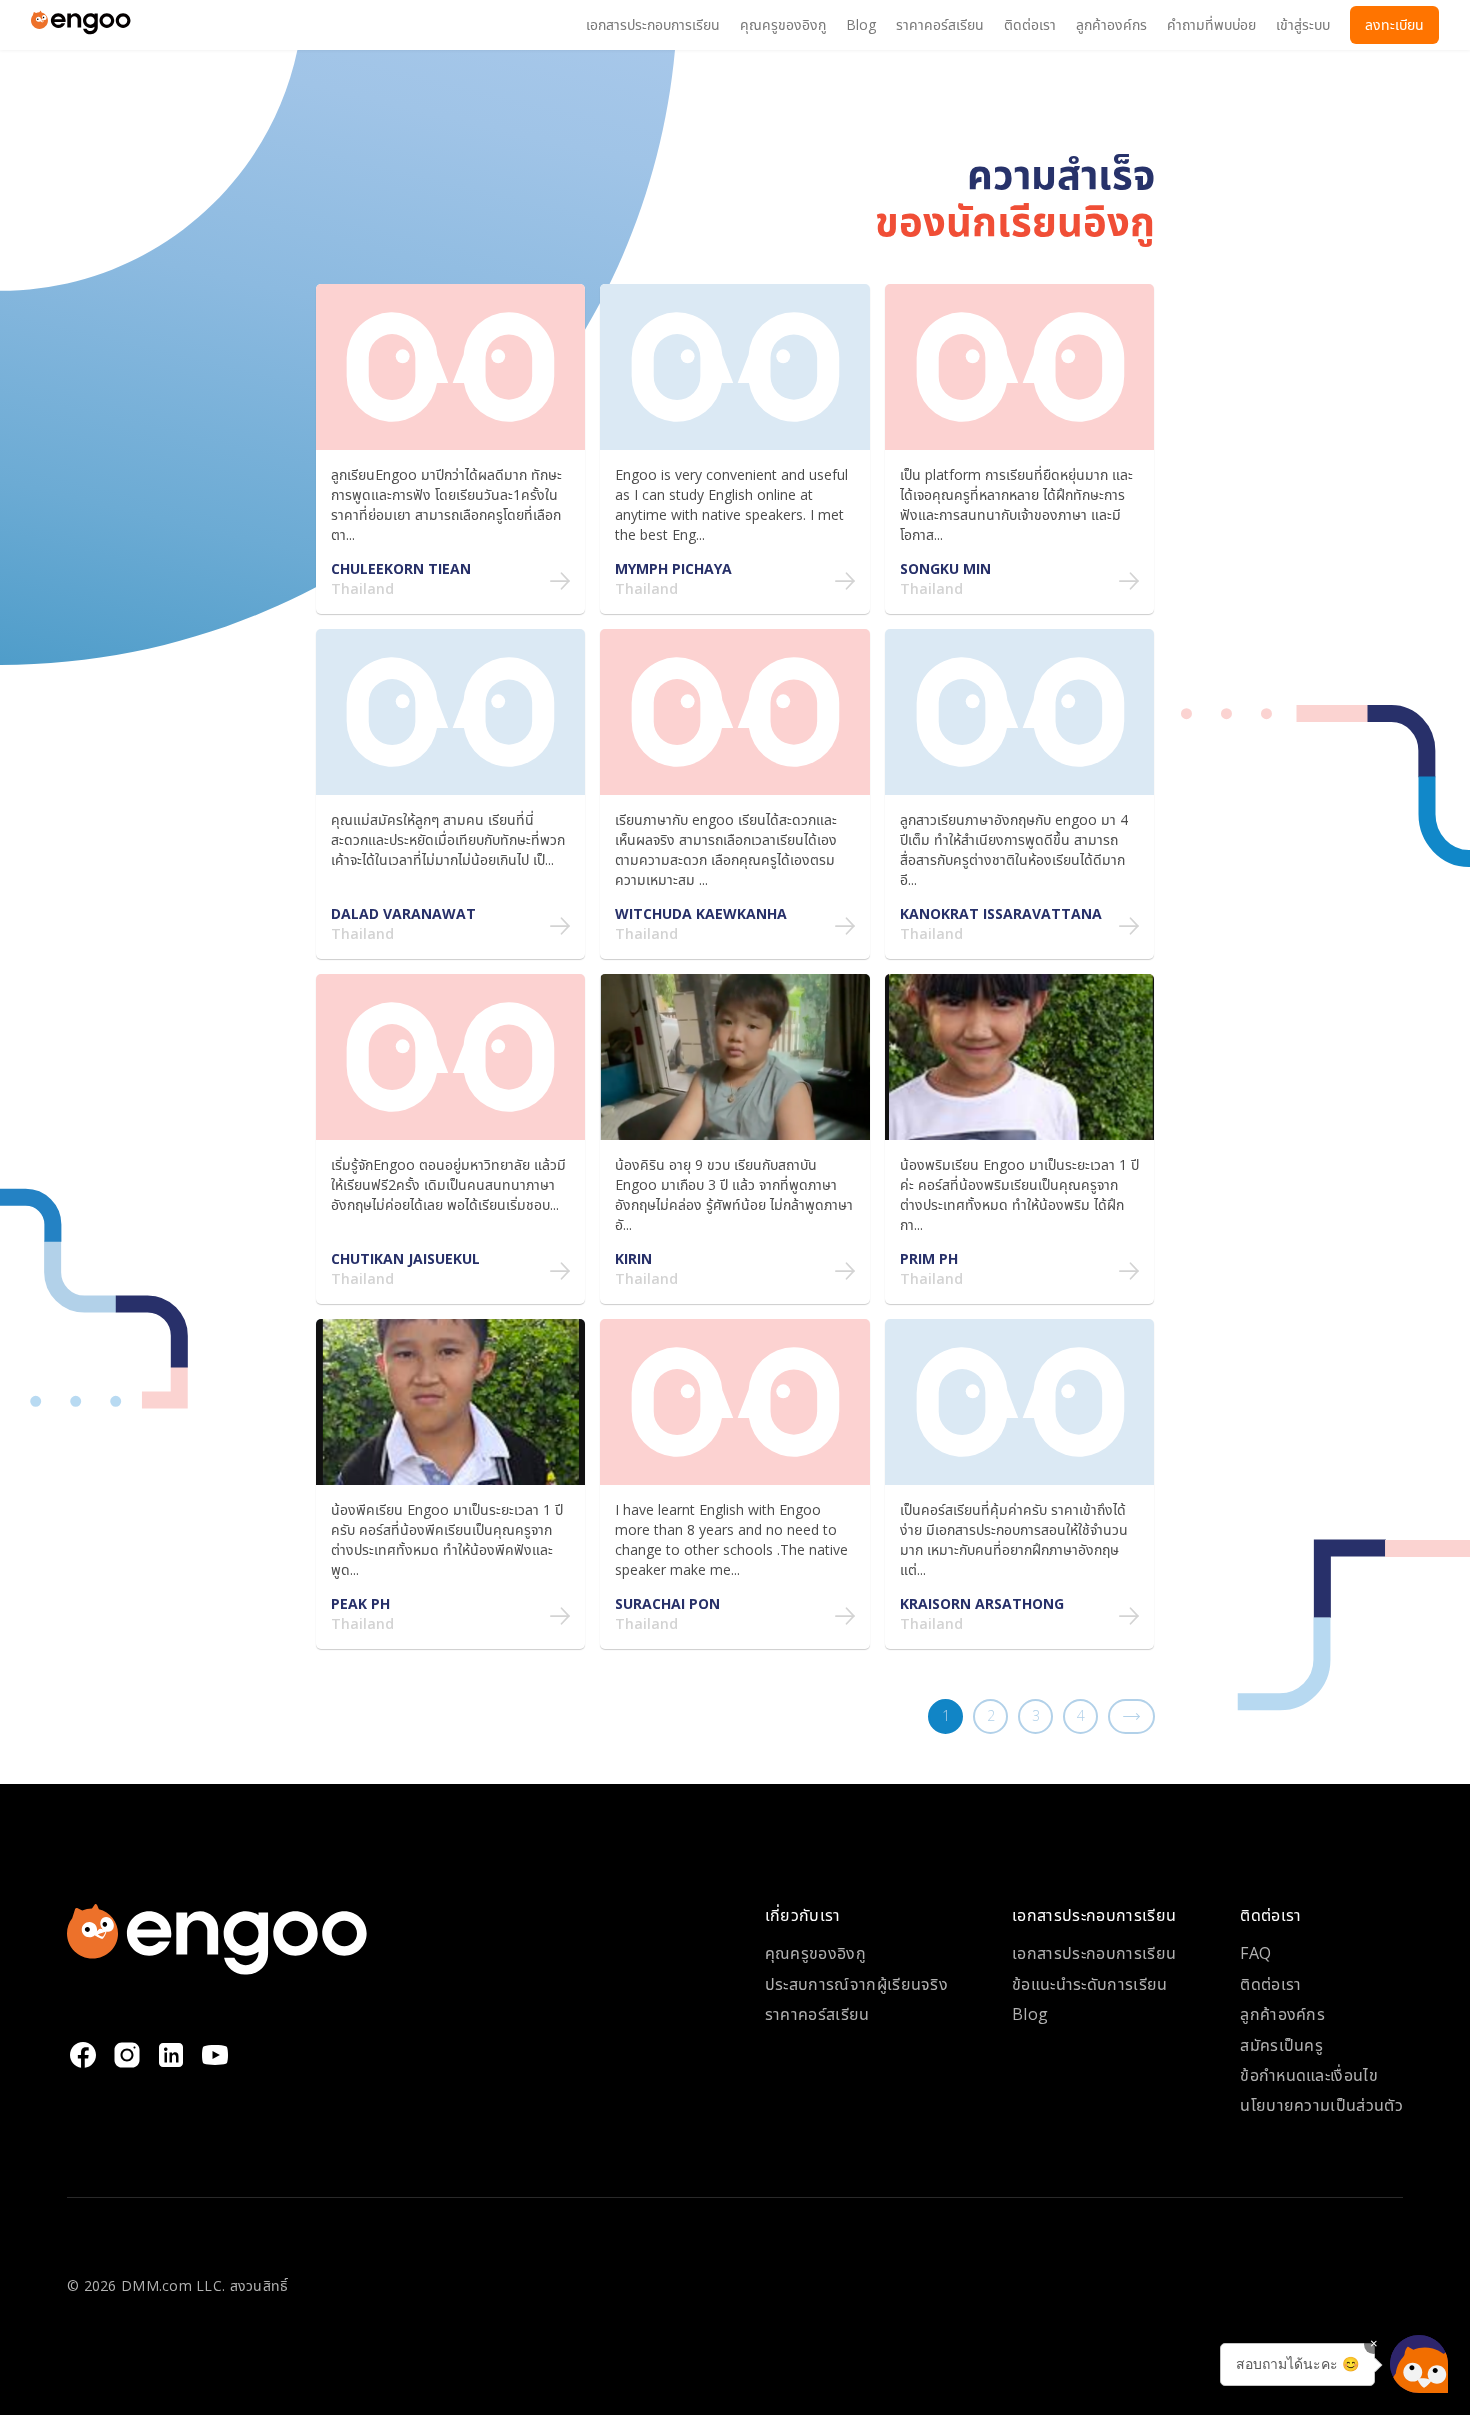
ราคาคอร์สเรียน (817, 2014)
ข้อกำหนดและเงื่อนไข (1309, 2075)
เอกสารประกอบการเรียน (1094, 1953)
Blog (1030, 2014)
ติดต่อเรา (1270, 1984)
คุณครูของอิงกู (815, 1953)
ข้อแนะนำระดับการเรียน (1089, 1984)
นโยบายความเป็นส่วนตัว (1321, 2105)
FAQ (1255, 1953)
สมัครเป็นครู (1281, 2045)
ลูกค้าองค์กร (1282, 2014)
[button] (1419, 2364)
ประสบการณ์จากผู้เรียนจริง (856, 1984)
